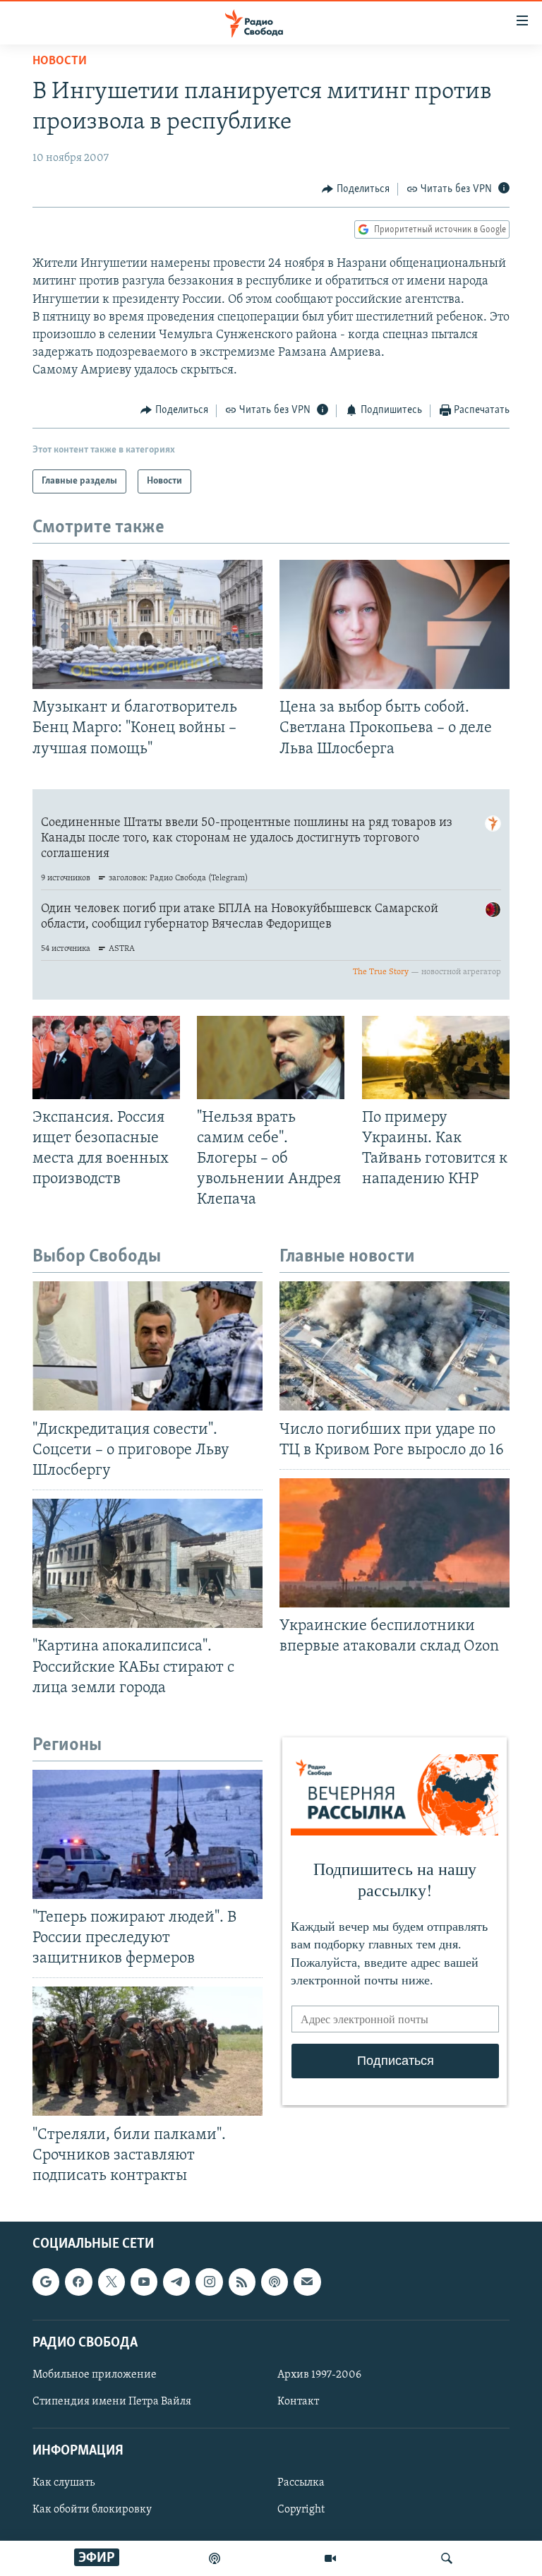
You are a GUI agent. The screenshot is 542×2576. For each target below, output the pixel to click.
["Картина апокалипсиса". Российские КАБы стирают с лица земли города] (147, 1563)
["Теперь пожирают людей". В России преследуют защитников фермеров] (147, 1834)
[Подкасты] (275, 2282)
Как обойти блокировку (92, 2510)
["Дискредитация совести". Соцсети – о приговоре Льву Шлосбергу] (147, 1346)
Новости (60, 61)
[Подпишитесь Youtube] (144, 2282)
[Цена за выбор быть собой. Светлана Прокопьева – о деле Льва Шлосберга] (395, 624)
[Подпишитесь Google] (46, 2282)
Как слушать (64, 2484)
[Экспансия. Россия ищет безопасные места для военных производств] (106, 1058)
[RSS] (242, 2282)
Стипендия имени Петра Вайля (112, 2402)
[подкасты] (215, 2558)
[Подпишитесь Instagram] (209, 2282)
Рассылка (301, 2484)
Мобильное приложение (95, 2375)
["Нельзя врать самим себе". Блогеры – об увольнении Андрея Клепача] (271, 1058)
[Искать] (447, 2558)
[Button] (356, 189)
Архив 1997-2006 (319, 2375)
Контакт (298, 2402)
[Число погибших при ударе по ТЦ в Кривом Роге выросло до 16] (395, 1346)
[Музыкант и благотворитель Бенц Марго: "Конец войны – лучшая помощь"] (147, 624)
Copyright (301, 2510)
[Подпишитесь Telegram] (176, 2282)
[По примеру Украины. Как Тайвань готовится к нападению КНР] (436, 1058)
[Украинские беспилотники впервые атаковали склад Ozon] (395, 1543)
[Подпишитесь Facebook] (78, 2282)
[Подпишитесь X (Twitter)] (112, 2282)
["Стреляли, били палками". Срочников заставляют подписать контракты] (147, 2051)
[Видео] (330, 2558)
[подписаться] (307, 2282)
